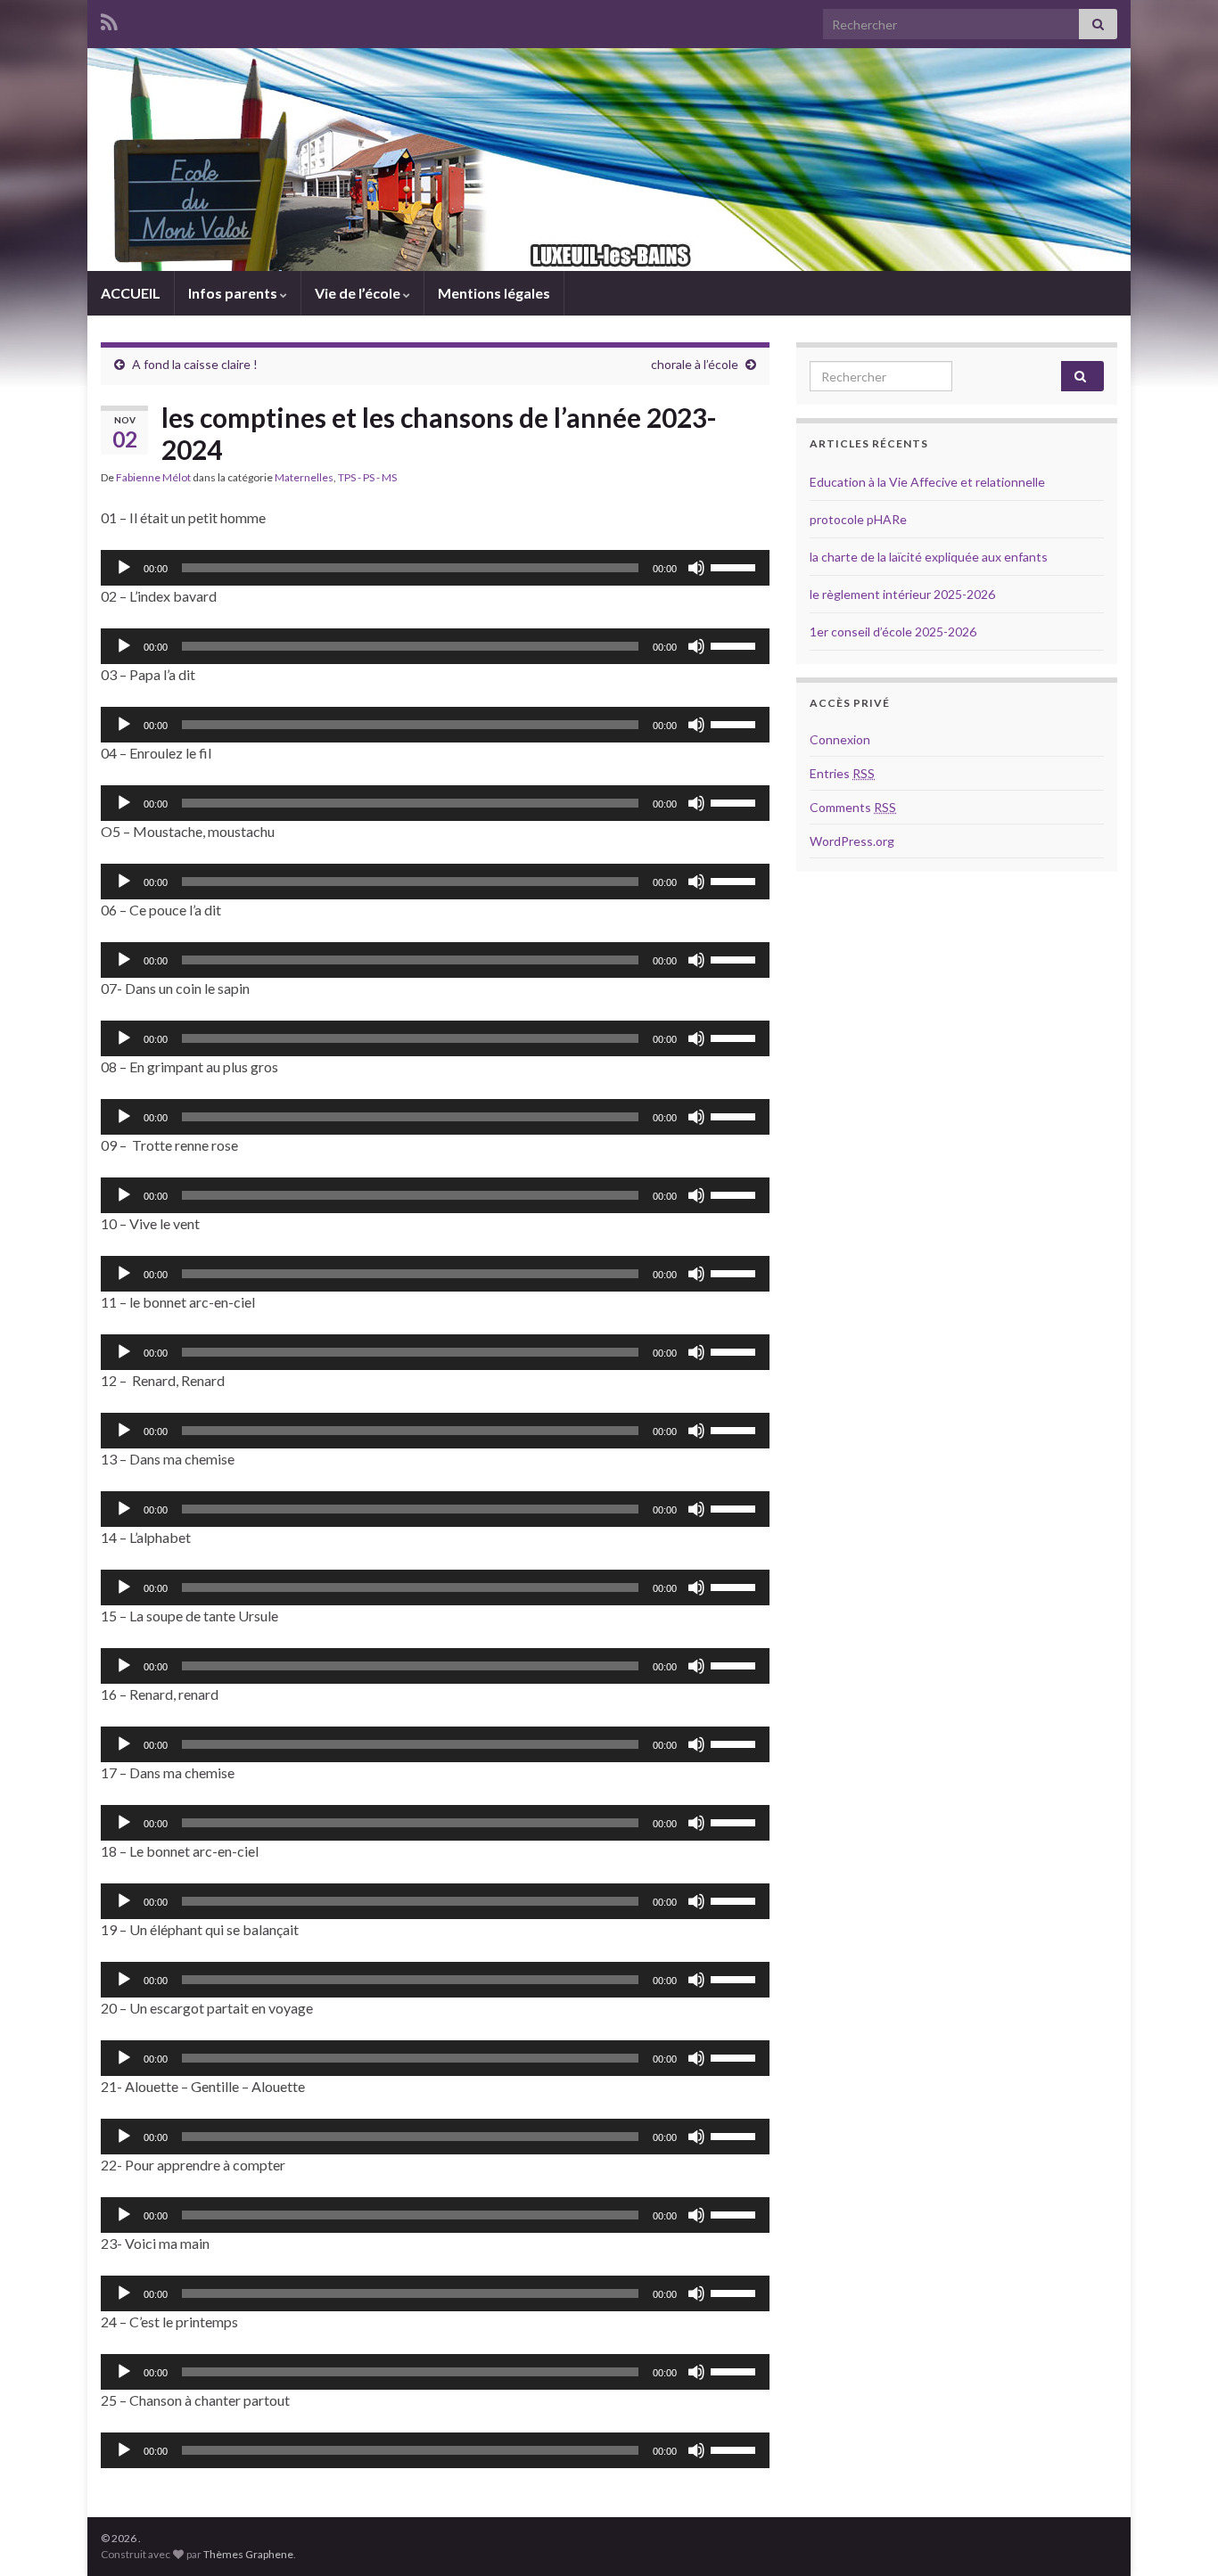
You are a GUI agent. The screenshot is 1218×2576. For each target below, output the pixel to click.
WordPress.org (852, 841)
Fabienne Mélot (153, 477)
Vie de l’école (359, 293)
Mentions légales (494, 293)
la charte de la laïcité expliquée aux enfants (929, 557)
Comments (853, 807)
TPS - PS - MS (367, 477)
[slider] (736, 566)
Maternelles (304, 477)
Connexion (840, 739)
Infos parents (234, 293)
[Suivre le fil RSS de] (109, 19)
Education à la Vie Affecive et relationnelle (927, 482)
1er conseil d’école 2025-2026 (893, 632)
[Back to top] (1178, 2536)
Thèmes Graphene (248, 2554)
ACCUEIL (131, 293)
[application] (435, 568)
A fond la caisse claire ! (195, 364)
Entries (842, 773)
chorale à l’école (695, 364)
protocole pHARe (858, 519)
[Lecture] (124, 568)
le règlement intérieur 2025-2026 (902, 594)
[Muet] (696, 568)
